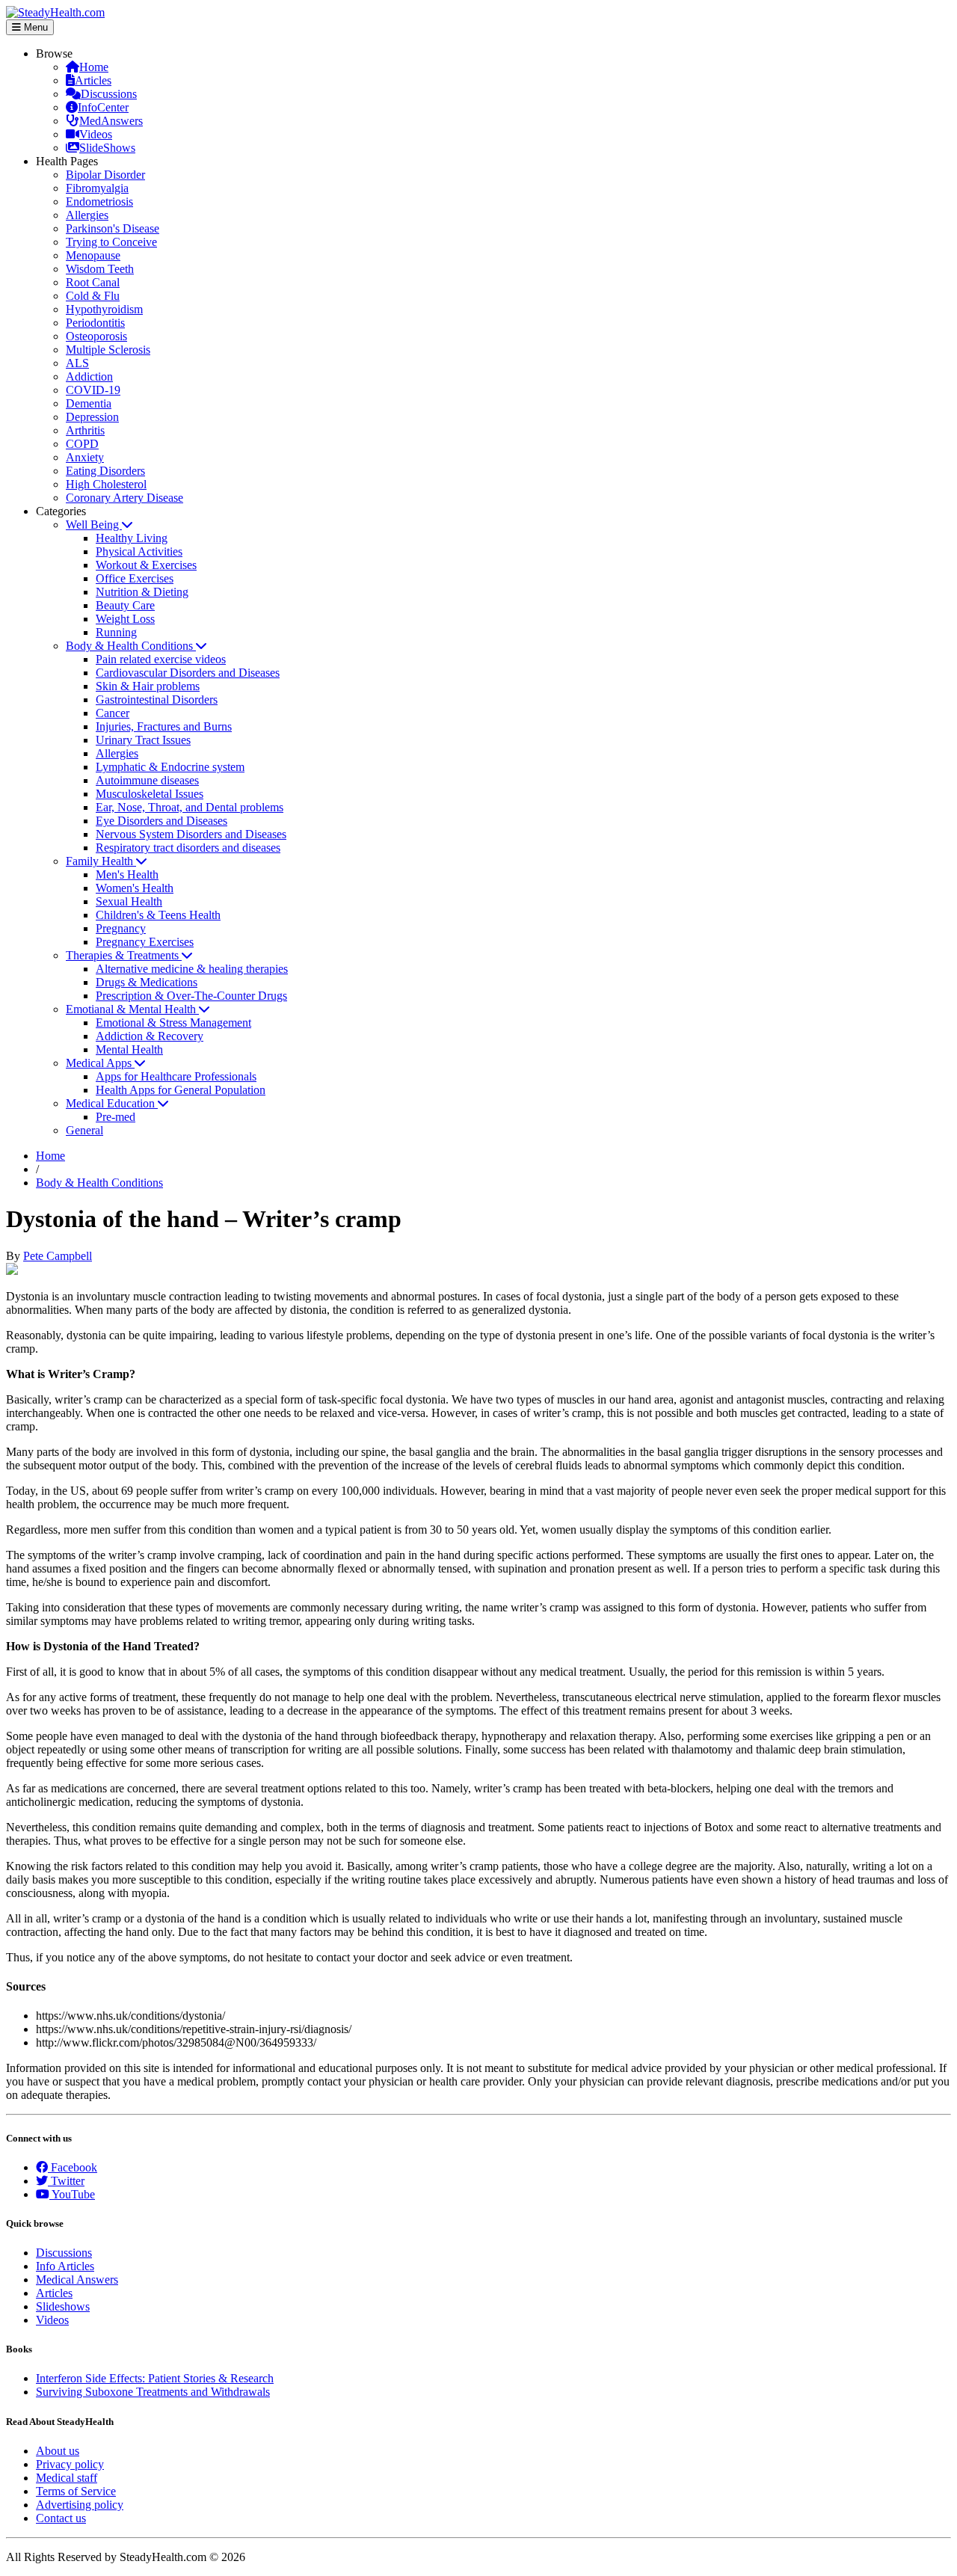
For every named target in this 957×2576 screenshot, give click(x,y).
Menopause (93, 255)
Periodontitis (95, 323)
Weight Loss (125, 619)
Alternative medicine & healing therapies (192, 969)
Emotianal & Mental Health (132, 1009)
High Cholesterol (106, 484)
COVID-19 (93, 390)
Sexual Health (129, 901)
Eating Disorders (105, 471)
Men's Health (127, 874)
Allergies (87, 215)
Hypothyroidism (104, 309)
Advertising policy (80, 2505)
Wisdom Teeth (100, 269)
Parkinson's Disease (113, 228)
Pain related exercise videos (161, 659)
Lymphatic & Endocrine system (170, 767)
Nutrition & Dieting (142, 592)
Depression (92, 417)
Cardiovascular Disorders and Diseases (188, 673)
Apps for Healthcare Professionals (176, 1076)
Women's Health (135, 888)
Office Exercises (135, 578)
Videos (96, 134)
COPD (82, 444)
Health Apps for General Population (181, 1090)
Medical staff (67, 2478)
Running (116, 632)
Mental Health (129, 1049)
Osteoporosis (96, 336)
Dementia (89, 403)
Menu (34, 27)
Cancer (113, 713)
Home (94, 67)
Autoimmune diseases (147, 780)
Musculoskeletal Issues (150, 794)
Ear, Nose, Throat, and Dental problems (190, 807)
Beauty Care (125, 605)
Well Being (94, 525)
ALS (77, 363)
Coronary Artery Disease (124, 498)
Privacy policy (70, 2464)
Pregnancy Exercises (145, 942)
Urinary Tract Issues (143, 740)
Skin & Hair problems (148, 686)
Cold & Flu (93, 296)
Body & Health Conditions (131, 646)
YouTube (72, 2194)
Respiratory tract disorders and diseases (188, 848)
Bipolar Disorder (105, 175)
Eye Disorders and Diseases (161, 821)
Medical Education (112, 1103)
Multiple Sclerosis (108, 350)
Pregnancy (121, 928)
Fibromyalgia (97, 188)
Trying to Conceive (111, 242)
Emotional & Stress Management (173, 1023)
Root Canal (93, 282)
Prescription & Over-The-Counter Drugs (191, 996)
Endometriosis (99, 202)
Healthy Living (132, 538)
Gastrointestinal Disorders (157, 700)
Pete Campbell (58, 1256)
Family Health (101, 861)
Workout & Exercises (146, 565)
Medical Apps (100, 1063)
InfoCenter (103, 107)
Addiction (89, 376)
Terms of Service (76, 2491)
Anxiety (85, 457)
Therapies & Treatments (124, 955)
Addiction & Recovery (150, 1036)
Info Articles (65, 2266)
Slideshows (63, 2306)
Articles (93, 80)
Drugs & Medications (147, 982)
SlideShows (107, 148)
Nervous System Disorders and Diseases (191, 834)
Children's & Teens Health (158, 915)
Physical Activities (139, 551)
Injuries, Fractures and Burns (164, 726)
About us (58, 2451)
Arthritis (85, 430)
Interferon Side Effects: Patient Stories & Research (155, 2378)
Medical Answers (77, 2280)
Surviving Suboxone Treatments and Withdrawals (153, 2392)
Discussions (109, 94)
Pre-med (116, 1117)
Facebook (73, 2167)
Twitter (66, 2181)
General (84, 1130)
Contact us (61, 2518)
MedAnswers (111, 121)
